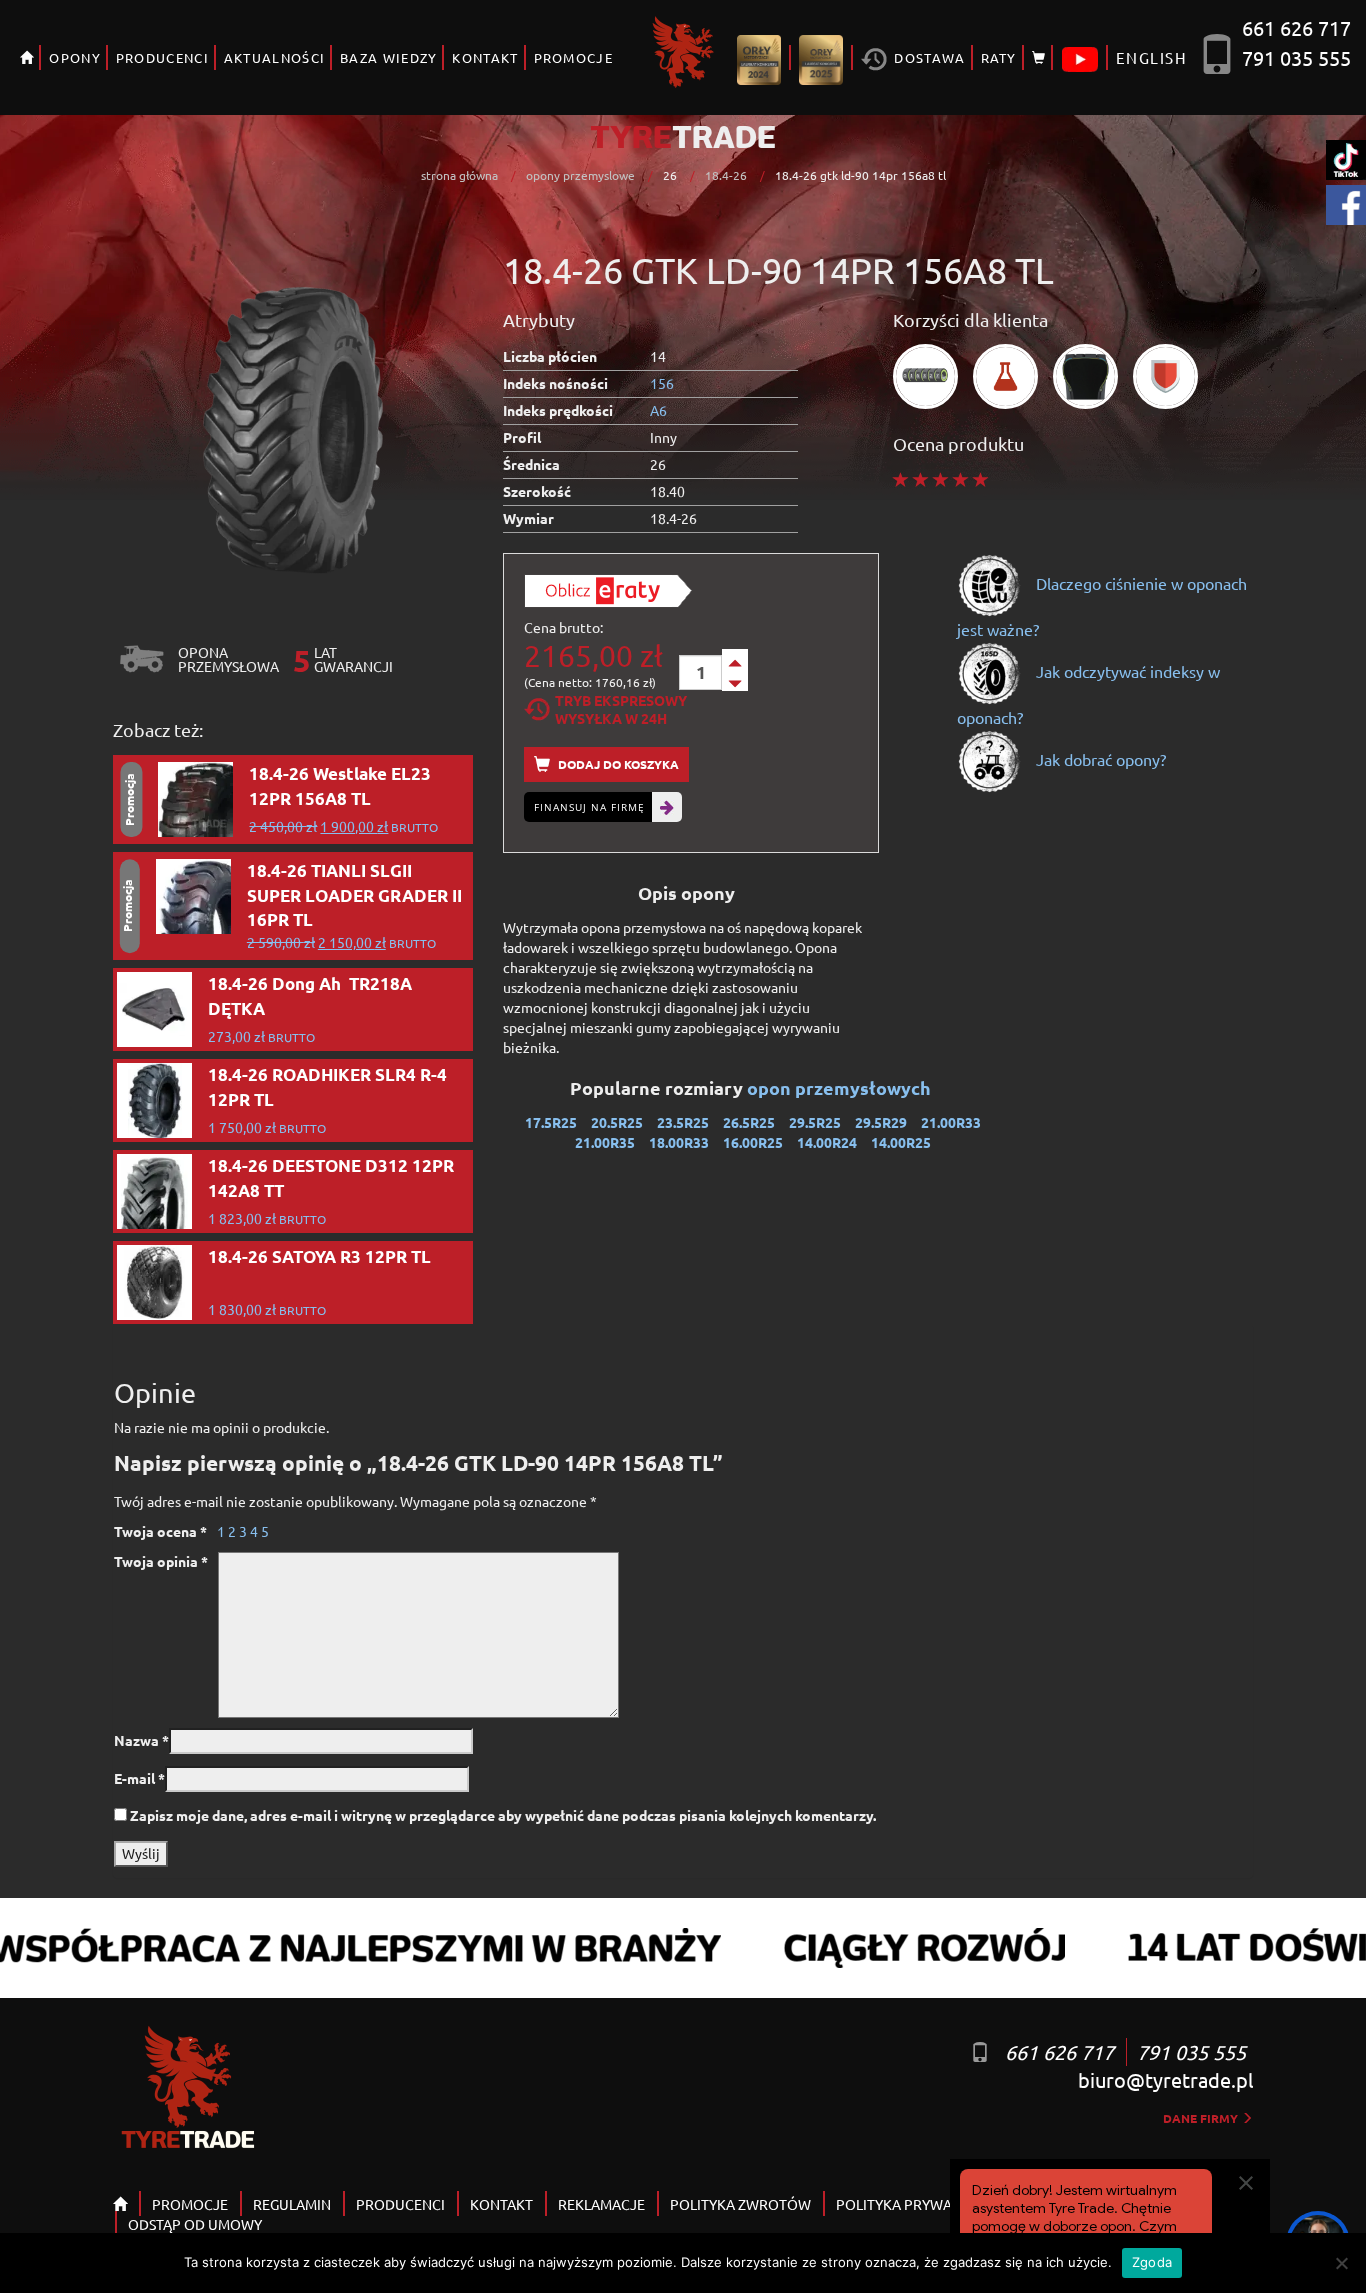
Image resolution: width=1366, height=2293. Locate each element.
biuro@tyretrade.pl (1165, 2079)
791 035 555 (1296, 57)
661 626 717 (1296, 27)
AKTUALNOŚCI (274, 57)
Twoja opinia (161, 1561)
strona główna (459, 175)
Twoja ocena (160, 1531)
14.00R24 (827, 1142)
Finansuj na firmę (589, 807)
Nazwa (141, 1740)
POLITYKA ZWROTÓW (740, 2204)
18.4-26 (726, 175)
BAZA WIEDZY (388, 57)
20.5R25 (617, 1122)
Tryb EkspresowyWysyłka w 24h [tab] (621, 709)
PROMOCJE (573, 57)
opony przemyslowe (580, 175)
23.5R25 (683, 1122)
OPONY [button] (75, 57)
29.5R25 (815, 1122)
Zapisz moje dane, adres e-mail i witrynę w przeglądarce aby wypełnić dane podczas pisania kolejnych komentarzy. (503, 1815)
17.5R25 (551, 1122)
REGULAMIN (292, 2204)
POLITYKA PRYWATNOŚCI (918, 2204)
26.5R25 (749, 1122)
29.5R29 (881, 1122)
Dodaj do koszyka (617, 764)
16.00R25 (753, 1142)
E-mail (139, 1778)
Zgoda (1152, 2262)
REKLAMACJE (601, 2204)
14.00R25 (901, 1142)
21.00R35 (605, 1142)
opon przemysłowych (841, 1087)
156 (662, 383)
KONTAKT (485, 57)
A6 (658, 410)
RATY (999, 57)
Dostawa (927, 57)
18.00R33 (679, 1142)
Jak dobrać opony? (1099, 759)
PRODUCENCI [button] (162, 57)
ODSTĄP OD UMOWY (195, 2224)
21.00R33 (951, 1122)
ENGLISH (1151, 57)
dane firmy (1202, 2118)
